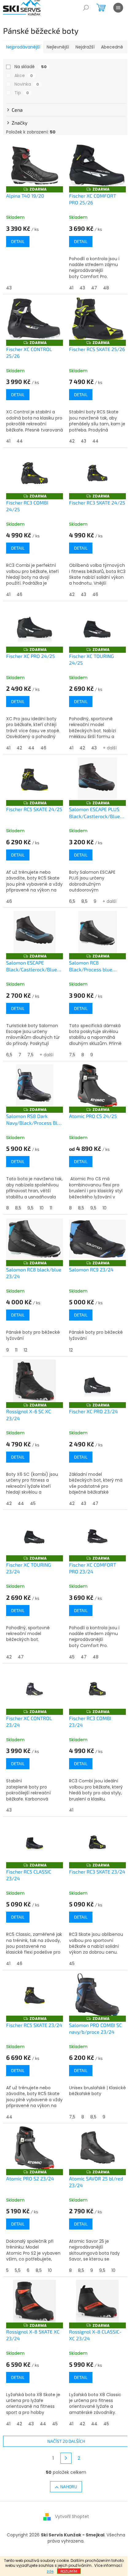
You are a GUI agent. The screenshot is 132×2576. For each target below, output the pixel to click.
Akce (24, 75)
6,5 (72, 901)
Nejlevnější (58, 47)
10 (42, 1208)
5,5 (18, 2270)
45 (33, 1503)
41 (71, 288)
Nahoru (69, 2487)
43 (9, 288)
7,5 (30, 1055)
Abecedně (112, 47)
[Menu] (118, 8)
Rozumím (69, 2571)
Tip (22, 93)
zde (50, 2571)
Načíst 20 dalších (66, 2441)
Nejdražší (85, 47)
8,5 (84, 901)
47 (94, 288)
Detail (18, 241)
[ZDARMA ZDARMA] (35, 165)
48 (106, 288)
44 (20, 441)
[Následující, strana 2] (66, 2458)
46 (19, 594)
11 (51, 1208)
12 (25, 1350)
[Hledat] (86, 8)
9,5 (30, 1208)
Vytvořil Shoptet (72, 2516)
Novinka (27, 84)
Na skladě (31, 67)
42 (72, 441)
